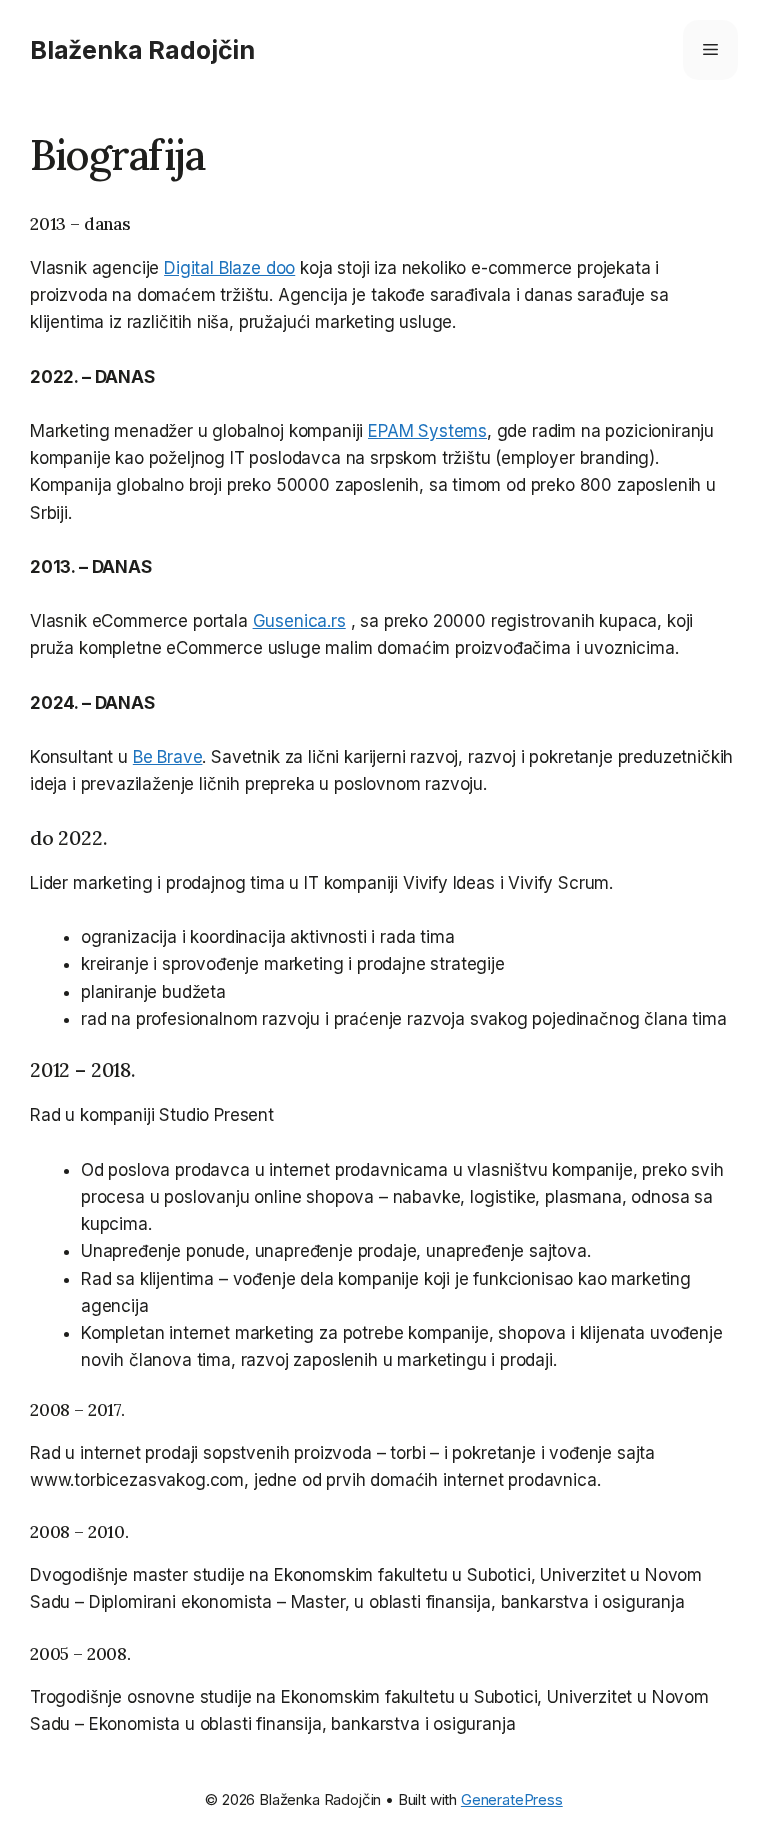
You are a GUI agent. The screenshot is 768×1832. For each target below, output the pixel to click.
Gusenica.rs (299, 621)
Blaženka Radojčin (142, 50)
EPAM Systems (427, 431)
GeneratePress (512, 1799)
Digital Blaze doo (229, 268)
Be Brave (168, 757)
